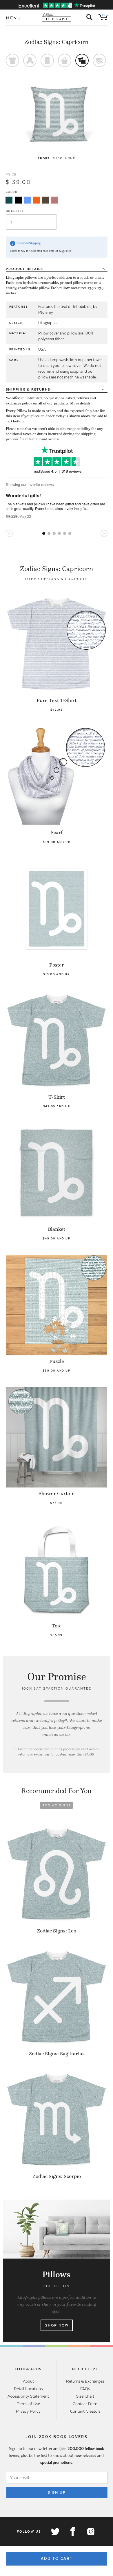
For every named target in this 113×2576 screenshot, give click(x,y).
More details (80, 403)
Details (24, 269)
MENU (14, 18)
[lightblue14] (28, 200)
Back (58, 158)
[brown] (45, 200)
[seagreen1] (9, 200)
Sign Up (57, 2492)
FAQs (85, 2389)
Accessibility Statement (28, 2396)
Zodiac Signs (57, 1805)
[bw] (19, 200)
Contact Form (85, 2404)
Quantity (15, 211)
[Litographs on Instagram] (90, 2531)
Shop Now (57, 2325)
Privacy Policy (28, 2411)
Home (70, 158)
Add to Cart (57, 2559)
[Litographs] (57, 17)
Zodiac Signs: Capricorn (57, 42)
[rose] (54, 200)
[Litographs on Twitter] (55, 2531)
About (28, 2381)
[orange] (37, 200)
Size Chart (85, 2396)
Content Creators (85, 2411)
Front (44, 158)
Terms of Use (28, 2404)
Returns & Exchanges (85, 2381)
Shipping (28, 389)
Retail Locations (28, 2389)
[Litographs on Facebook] (73, 2531)
